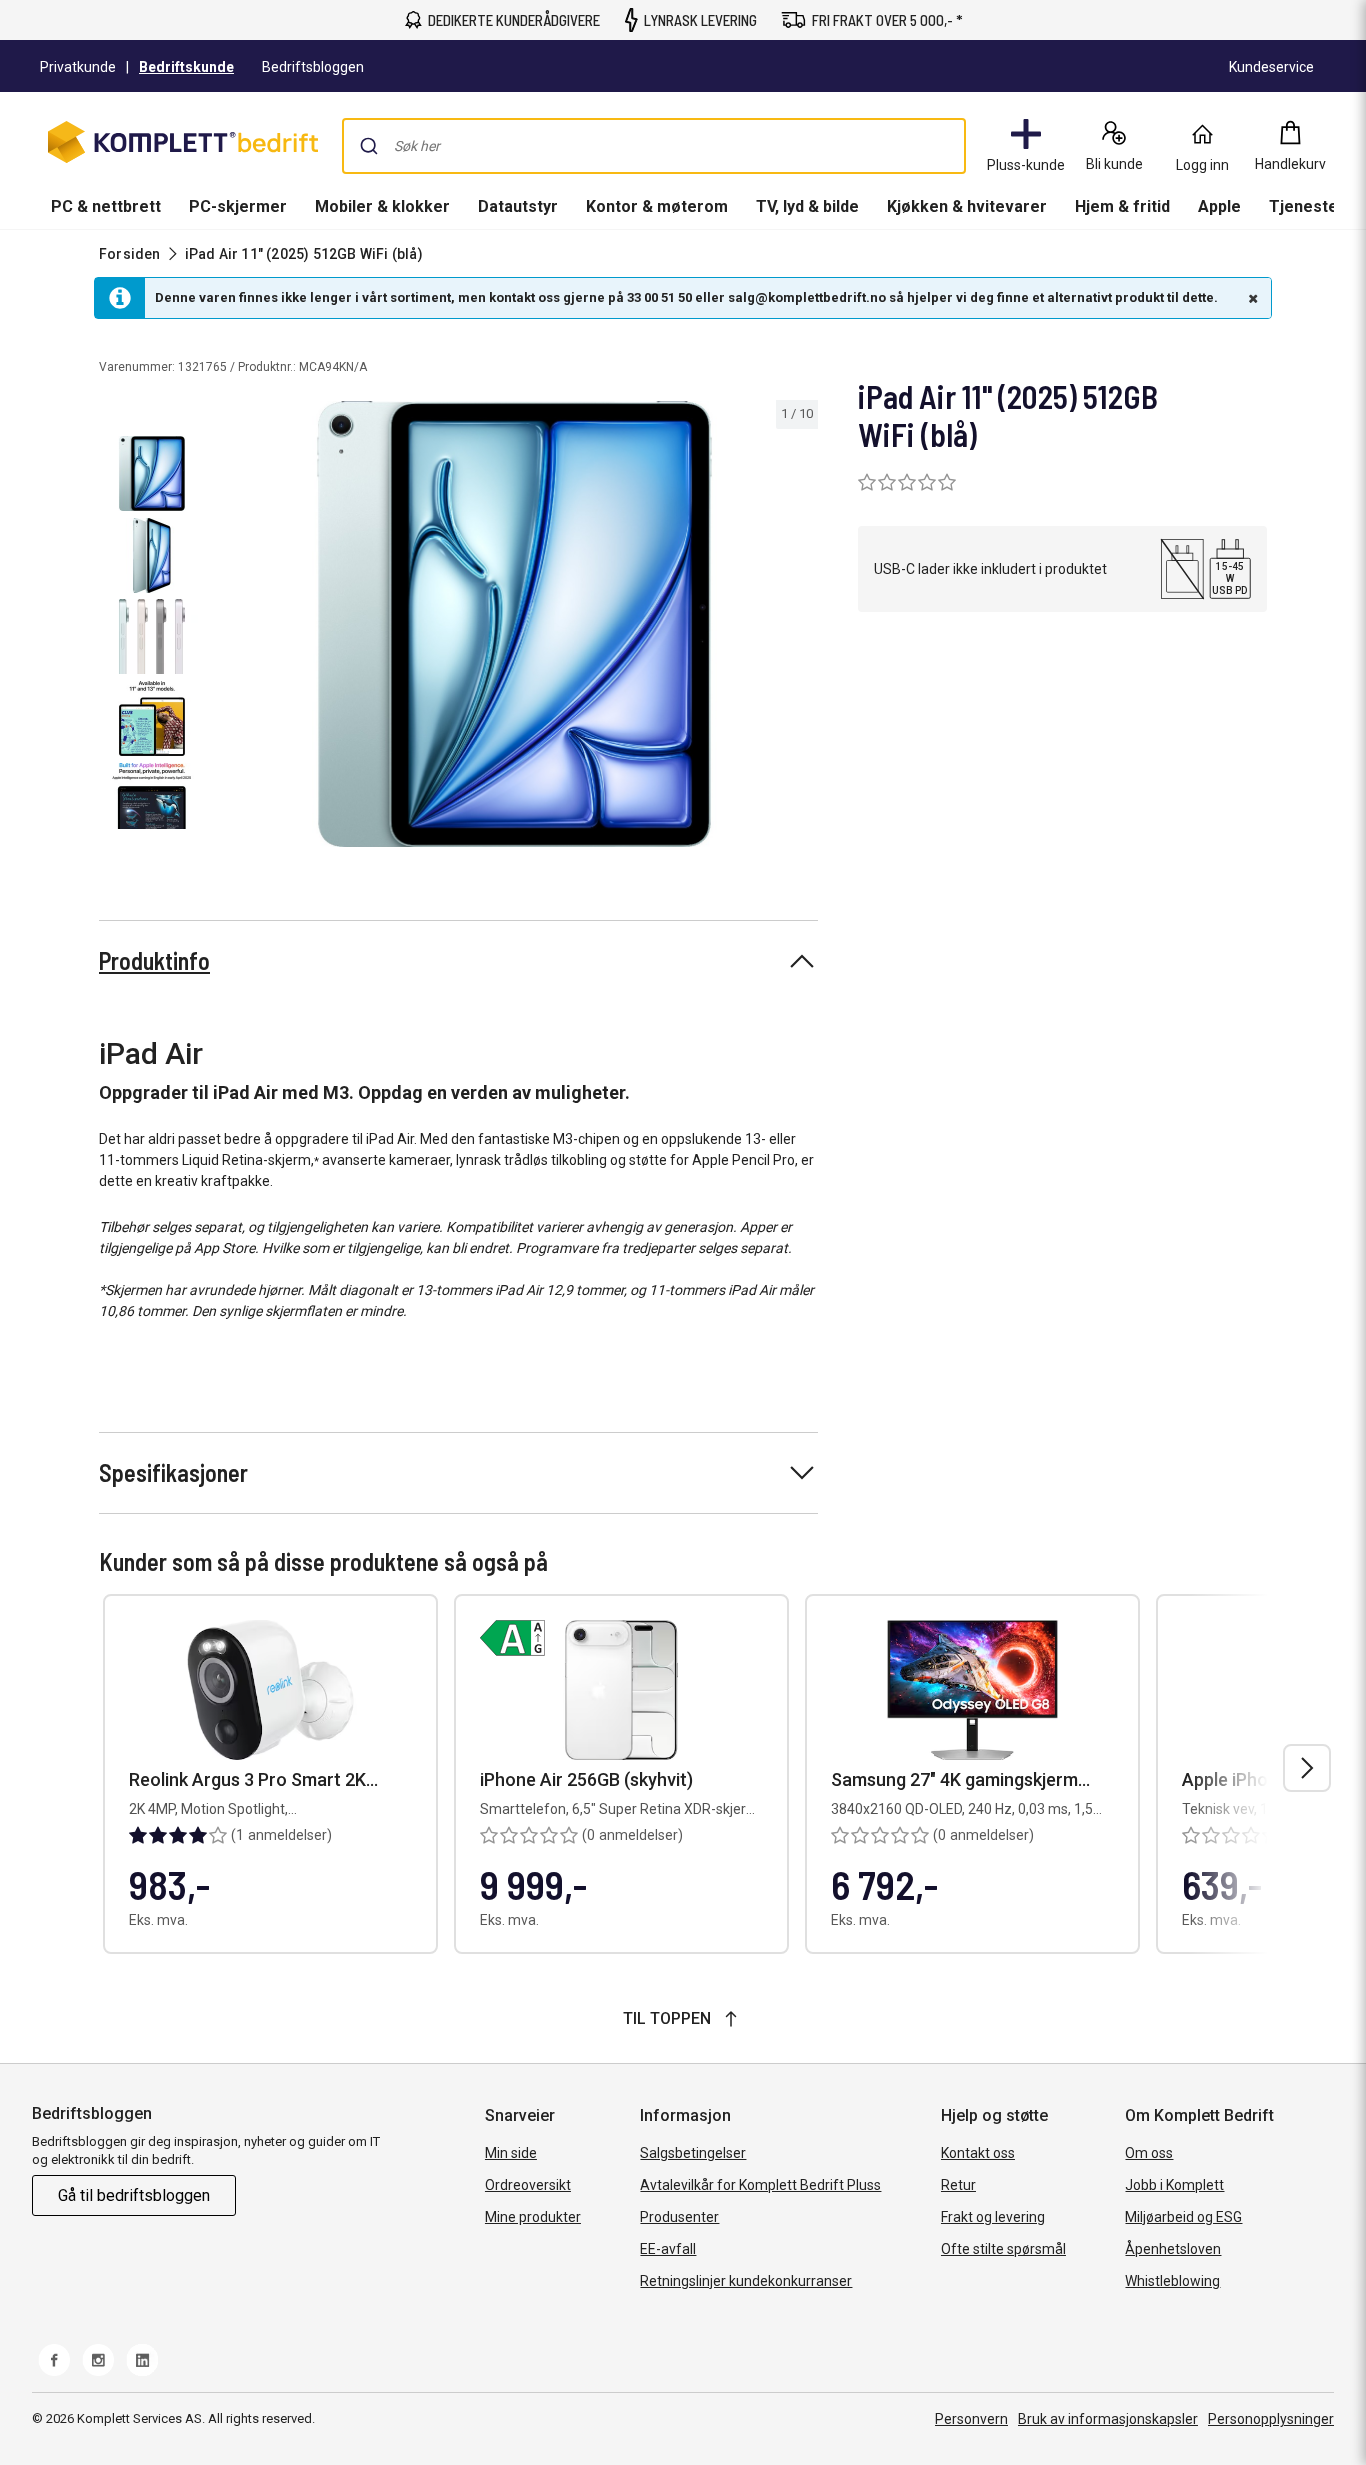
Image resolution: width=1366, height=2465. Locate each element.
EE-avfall (668, 2249)
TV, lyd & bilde (807, 206)
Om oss (1149, 2153)
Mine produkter (533, 2217)
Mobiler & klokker (382, 206)
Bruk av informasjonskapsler (1108, 2419)
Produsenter (679, 2217)
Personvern (971, 2419)
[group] (514, 624)
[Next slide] (800, 628)
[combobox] (654, 146)
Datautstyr (518, 206)
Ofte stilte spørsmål (1003, 2249)
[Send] (369, 146)
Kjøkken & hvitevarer (967, 206)
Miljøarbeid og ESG (1183, 2217)
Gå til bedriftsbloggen (134, 2195)
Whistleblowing (1172, 2281)
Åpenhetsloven (1173, 2249)
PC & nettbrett (106, 206)
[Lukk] (1251, 298)
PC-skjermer (238, 206)
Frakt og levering (993, 2217)
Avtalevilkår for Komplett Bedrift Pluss (760, 2185)
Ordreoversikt (528, 2185)
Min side (511, 2153)
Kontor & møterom (657, 206)
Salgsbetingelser (693, 2153)
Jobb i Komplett (1174, 2185)
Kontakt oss (978, 2153)
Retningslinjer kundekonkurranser (746, 2281)
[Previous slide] (228, 628)
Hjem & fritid (1122, 206)
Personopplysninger (1271, 2419)
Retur (958, 2185)
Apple (1219, 206)
